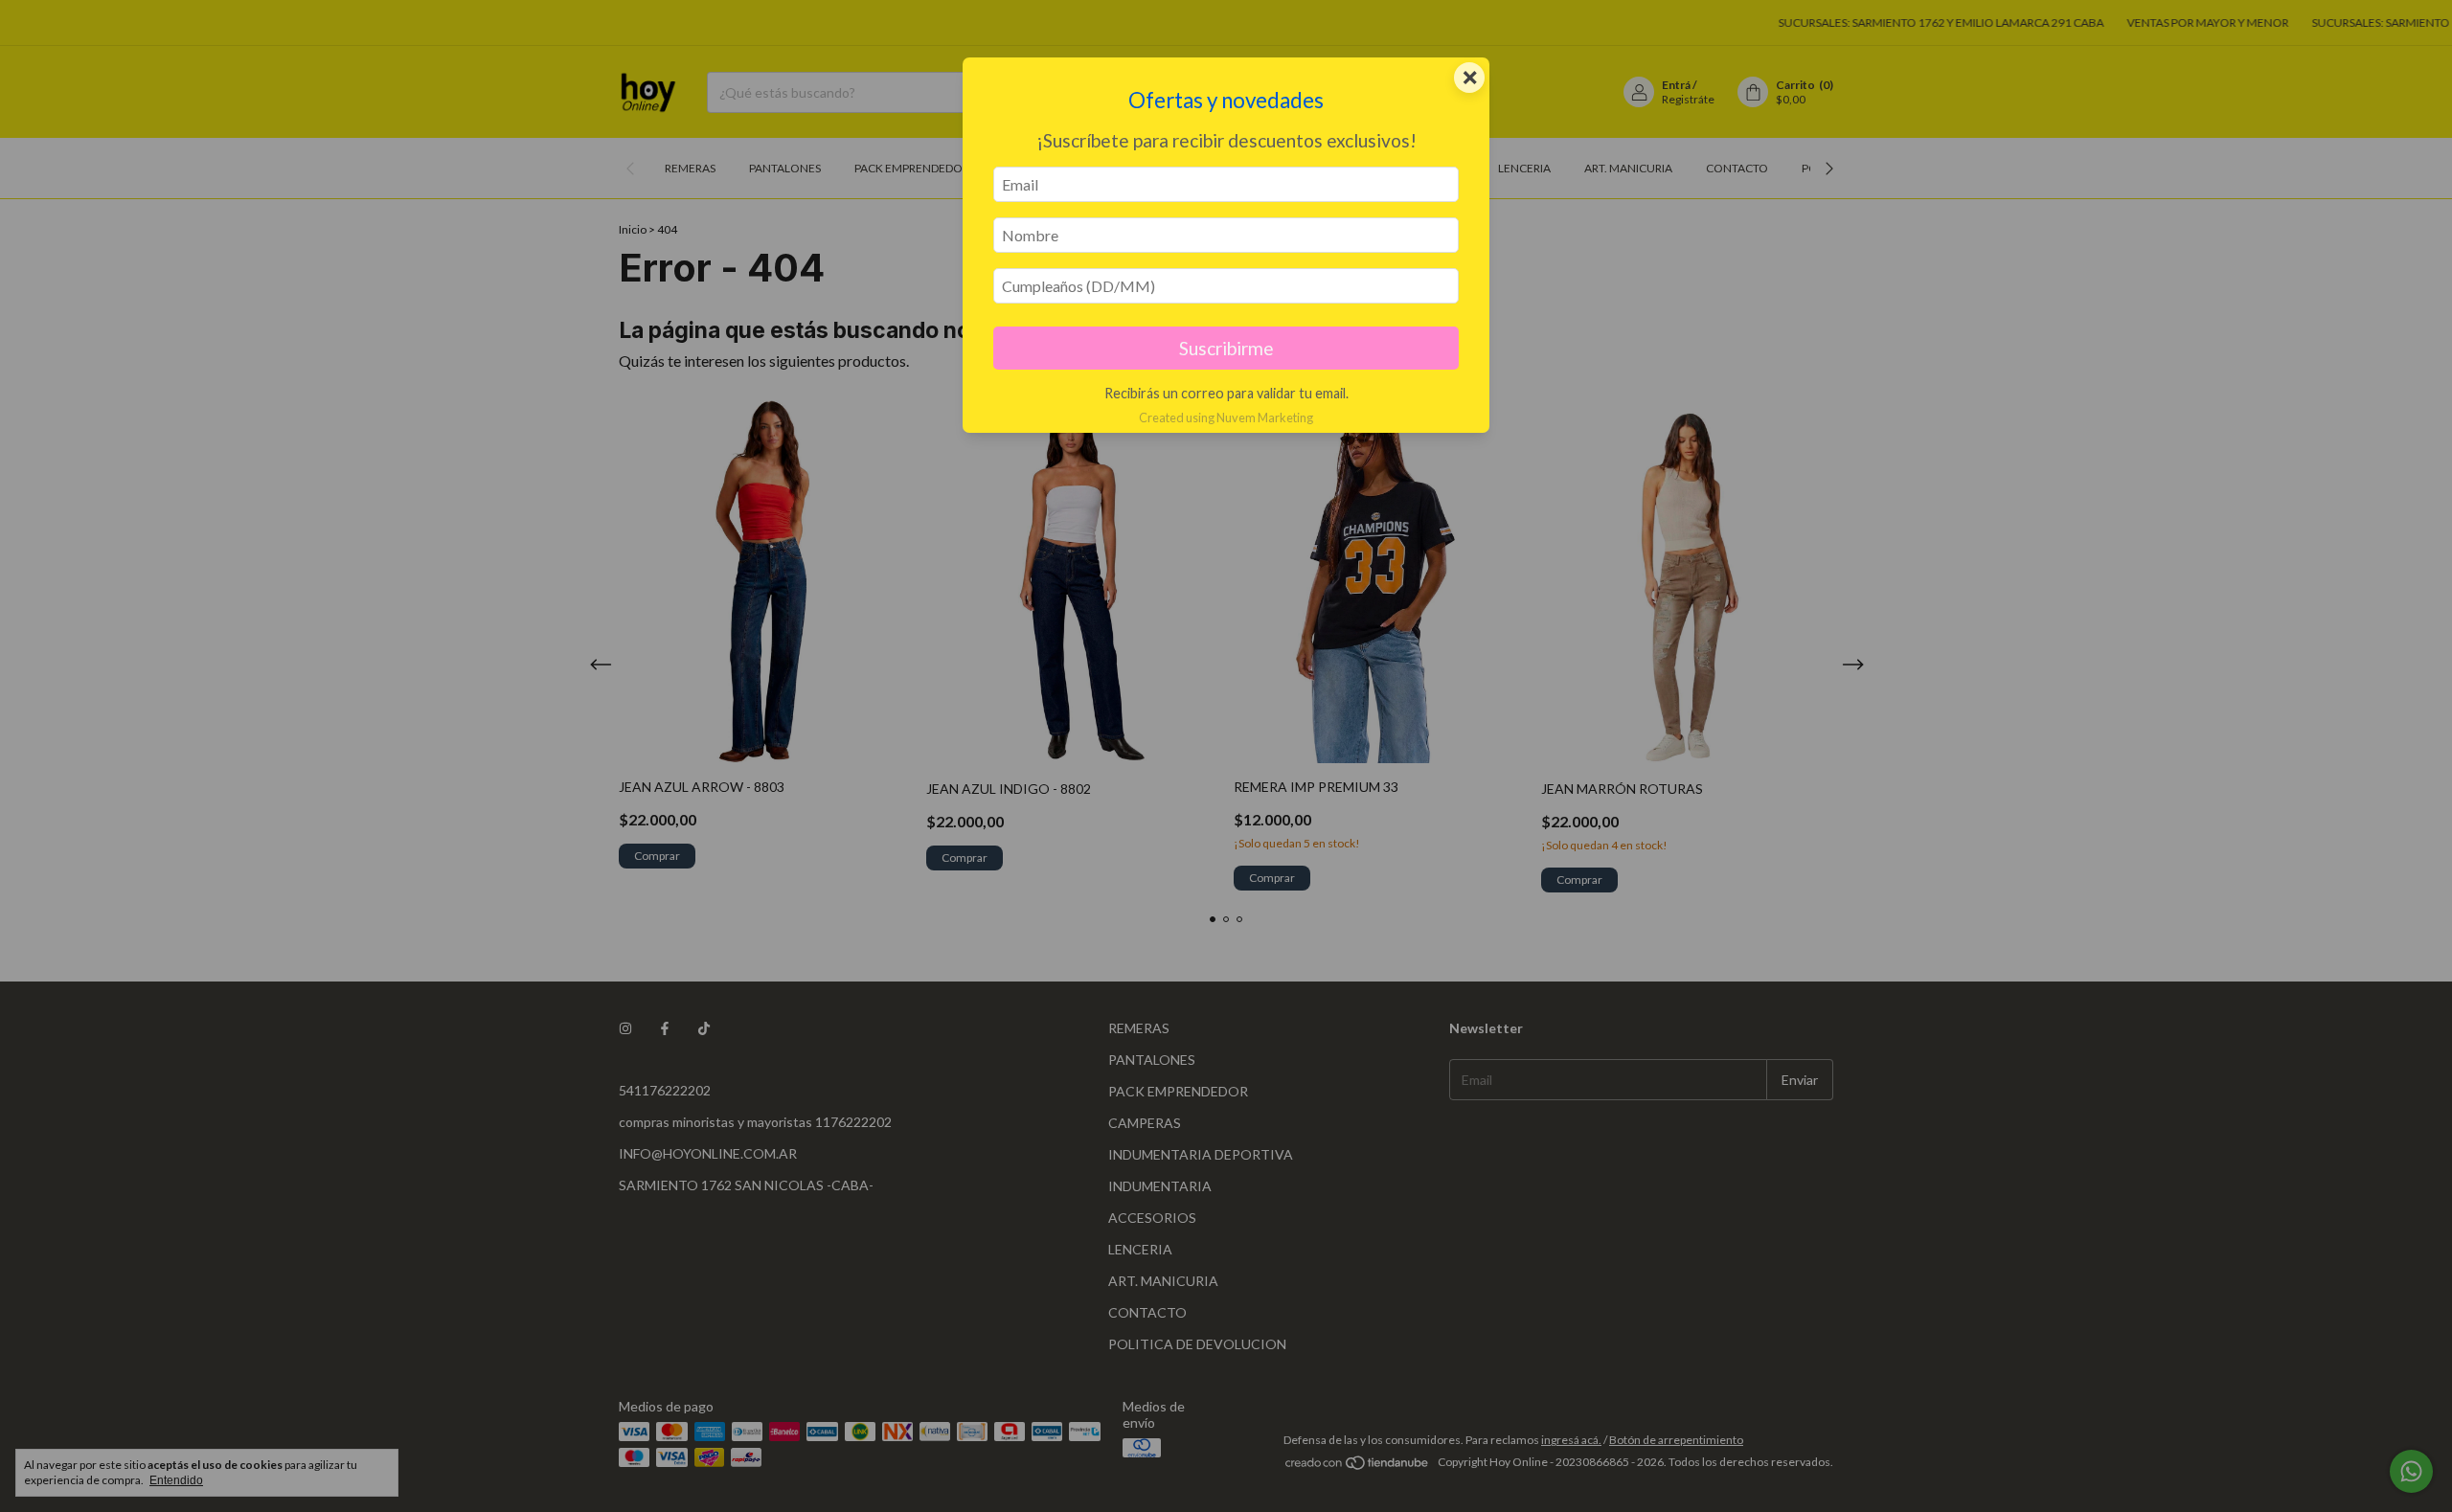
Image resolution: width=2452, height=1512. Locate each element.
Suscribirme (1226, 348)
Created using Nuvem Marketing (1226, 417)
